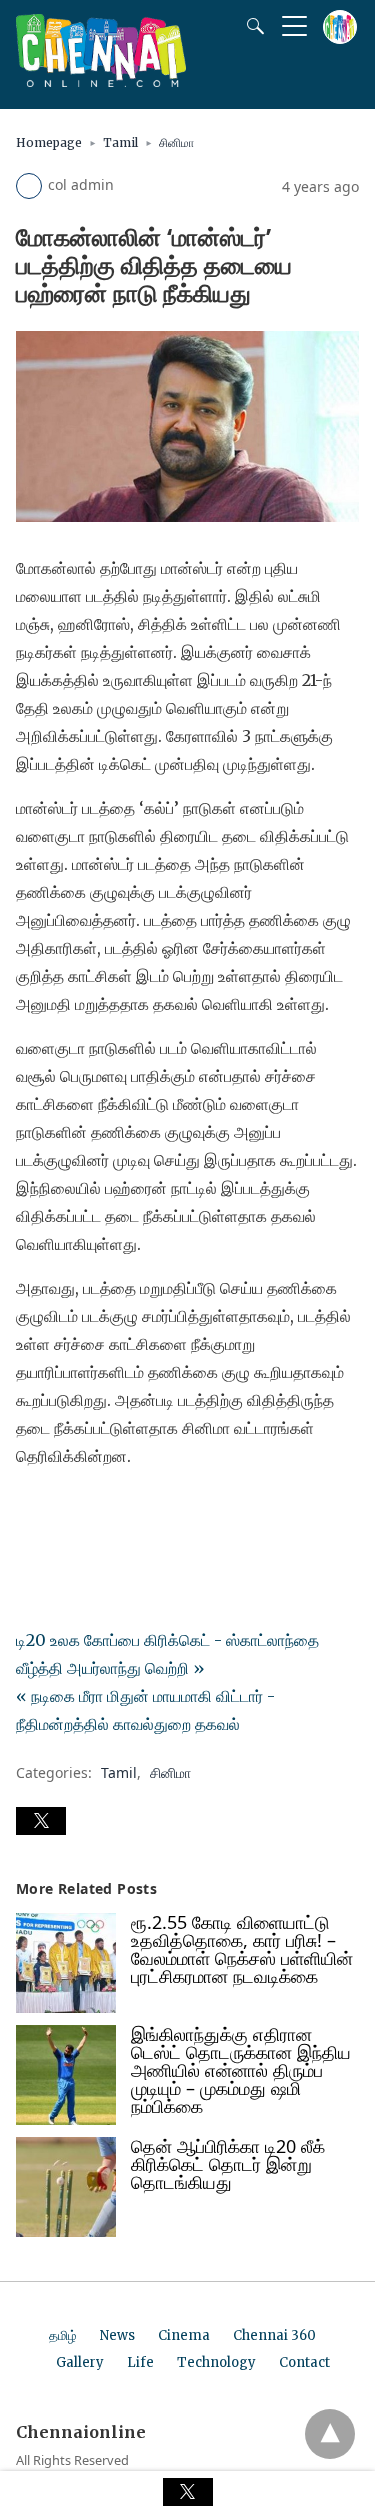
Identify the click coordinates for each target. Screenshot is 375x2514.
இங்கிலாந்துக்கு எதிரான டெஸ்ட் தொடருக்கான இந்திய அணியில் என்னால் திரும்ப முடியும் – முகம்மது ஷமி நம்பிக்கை (241, 2070)
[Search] (251, 26)
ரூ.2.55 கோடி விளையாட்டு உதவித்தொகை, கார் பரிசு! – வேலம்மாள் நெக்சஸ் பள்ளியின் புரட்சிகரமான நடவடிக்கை (242, 1949)
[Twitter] (64, 1512)
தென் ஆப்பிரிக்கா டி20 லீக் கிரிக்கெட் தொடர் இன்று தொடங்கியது (228, 2164)
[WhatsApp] (96, 1512)
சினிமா (176, 142)
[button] (41, 1821)
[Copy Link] (128, 1512)
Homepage (49, 142)
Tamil (120, 142)
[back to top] (330, 2434)
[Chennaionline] (101, 81)
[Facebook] (32, 1512)
